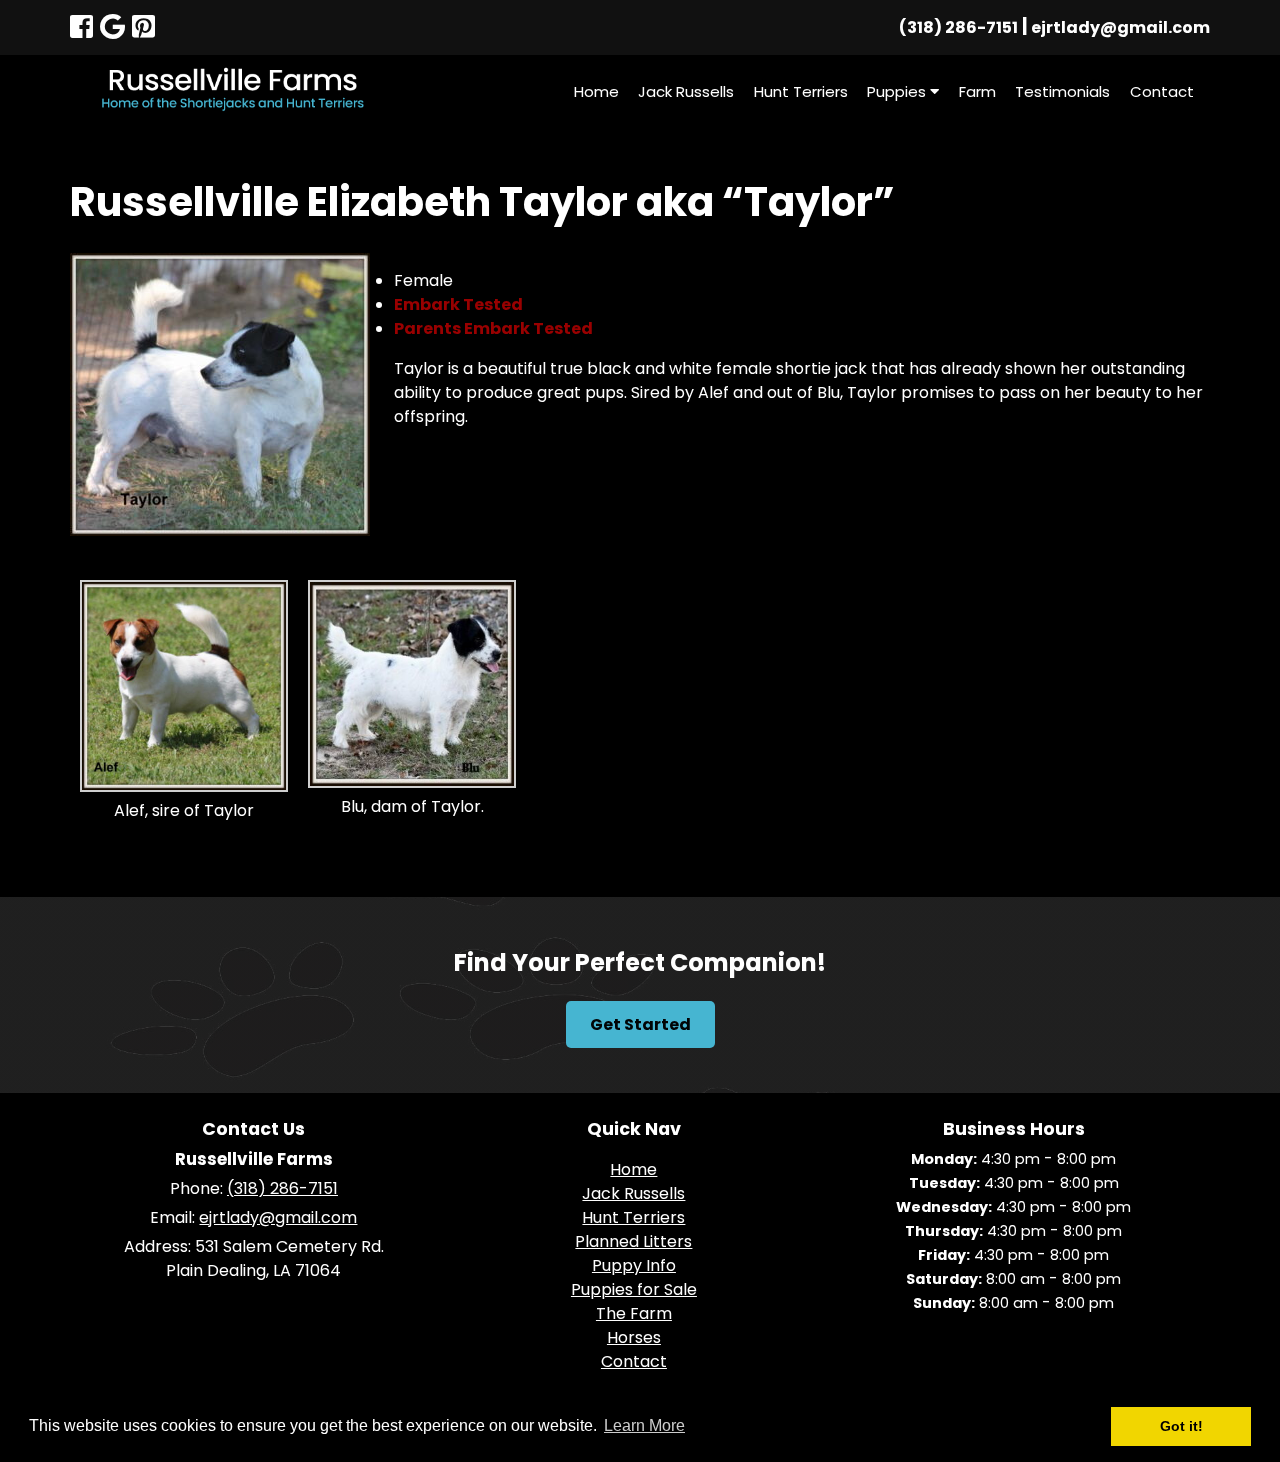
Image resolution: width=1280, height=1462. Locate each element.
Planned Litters (633, 1241)
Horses (634, 1337)
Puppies (898, 91)
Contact (1162, 91)
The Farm (634, 1313)
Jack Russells (686, 91)
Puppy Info (634, 1265)
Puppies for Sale (634, 1289)
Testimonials (1062, 91)
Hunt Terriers (801, 91)
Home (596, 91)
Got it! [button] (1181, 1426)
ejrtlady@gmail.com (1120, 27)
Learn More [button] (644, 1425)
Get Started (640, 1024)
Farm (977, 91)
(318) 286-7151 (958, 27)
